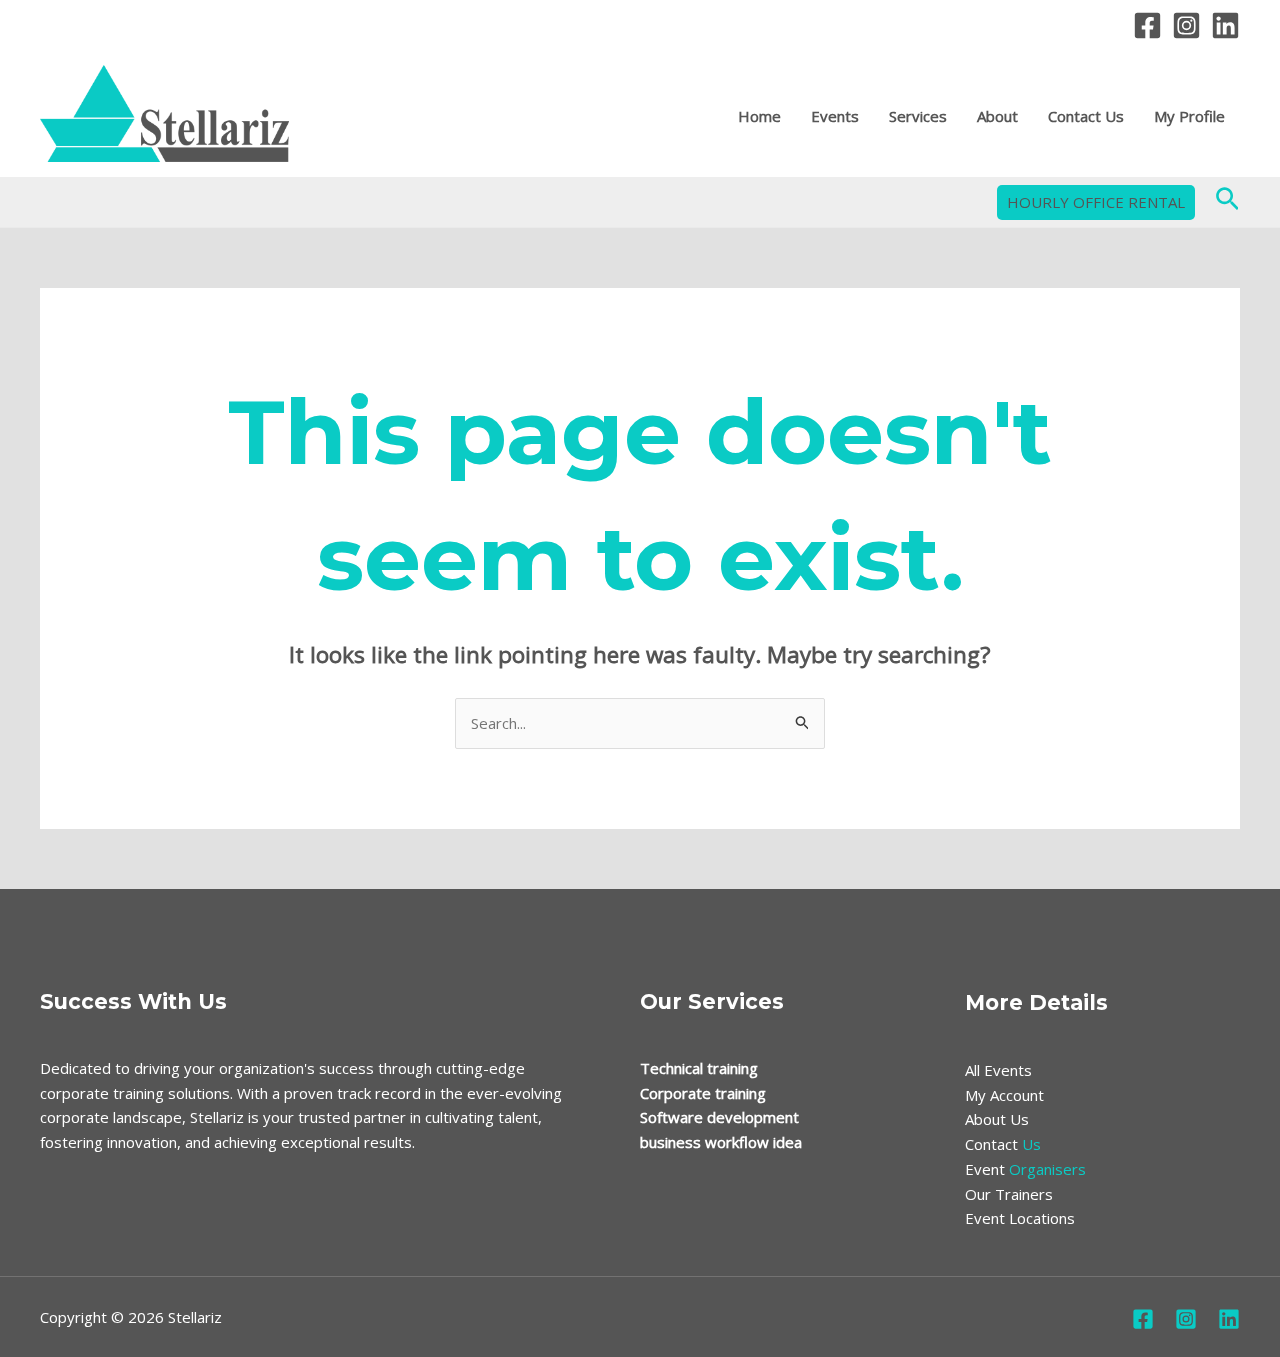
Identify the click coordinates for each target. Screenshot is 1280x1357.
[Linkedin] (1225, 25)
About (997, 116)
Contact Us (1086, 116)
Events (835, 116)
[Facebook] (1147, 25)
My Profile (1189, 116)
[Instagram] (1186, 25)
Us (1003, 1144)
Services (918, 116)
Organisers (1025, 1169)
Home (759, 116)
